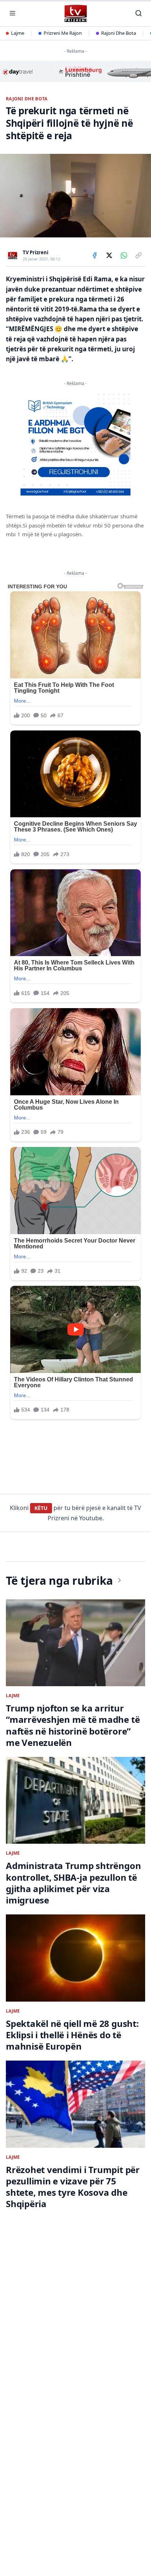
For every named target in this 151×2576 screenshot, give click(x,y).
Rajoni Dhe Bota (119, 33)
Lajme (18, 33)
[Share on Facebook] (95, 255)
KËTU (41, 1508)
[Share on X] (109, 255)
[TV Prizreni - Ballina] (75, 13)
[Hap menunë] (12, 13)
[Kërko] (139, 13)
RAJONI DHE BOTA (27, 99)
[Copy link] (139, 255)
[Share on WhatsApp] (124, 255)
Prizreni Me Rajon (63, 33)
